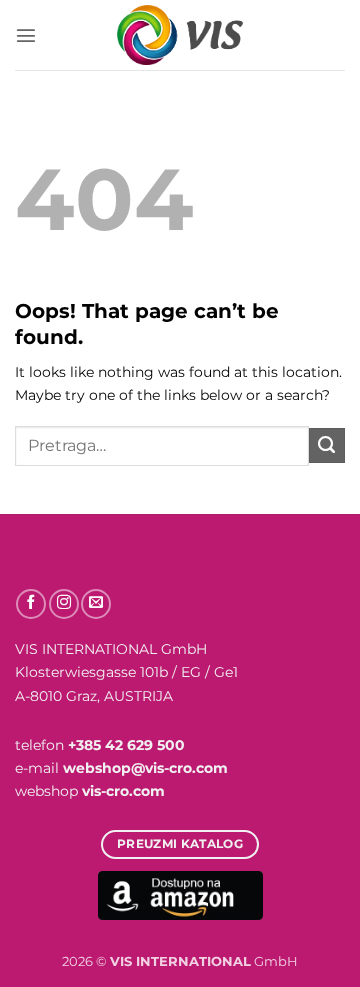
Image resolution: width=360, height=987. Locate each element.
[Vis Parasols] (180, 35)
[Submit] (327, 446)
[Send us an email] (96, 604)
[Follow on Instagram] (64, 604)
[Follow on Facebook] (31, 604)
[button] (26, 35)
